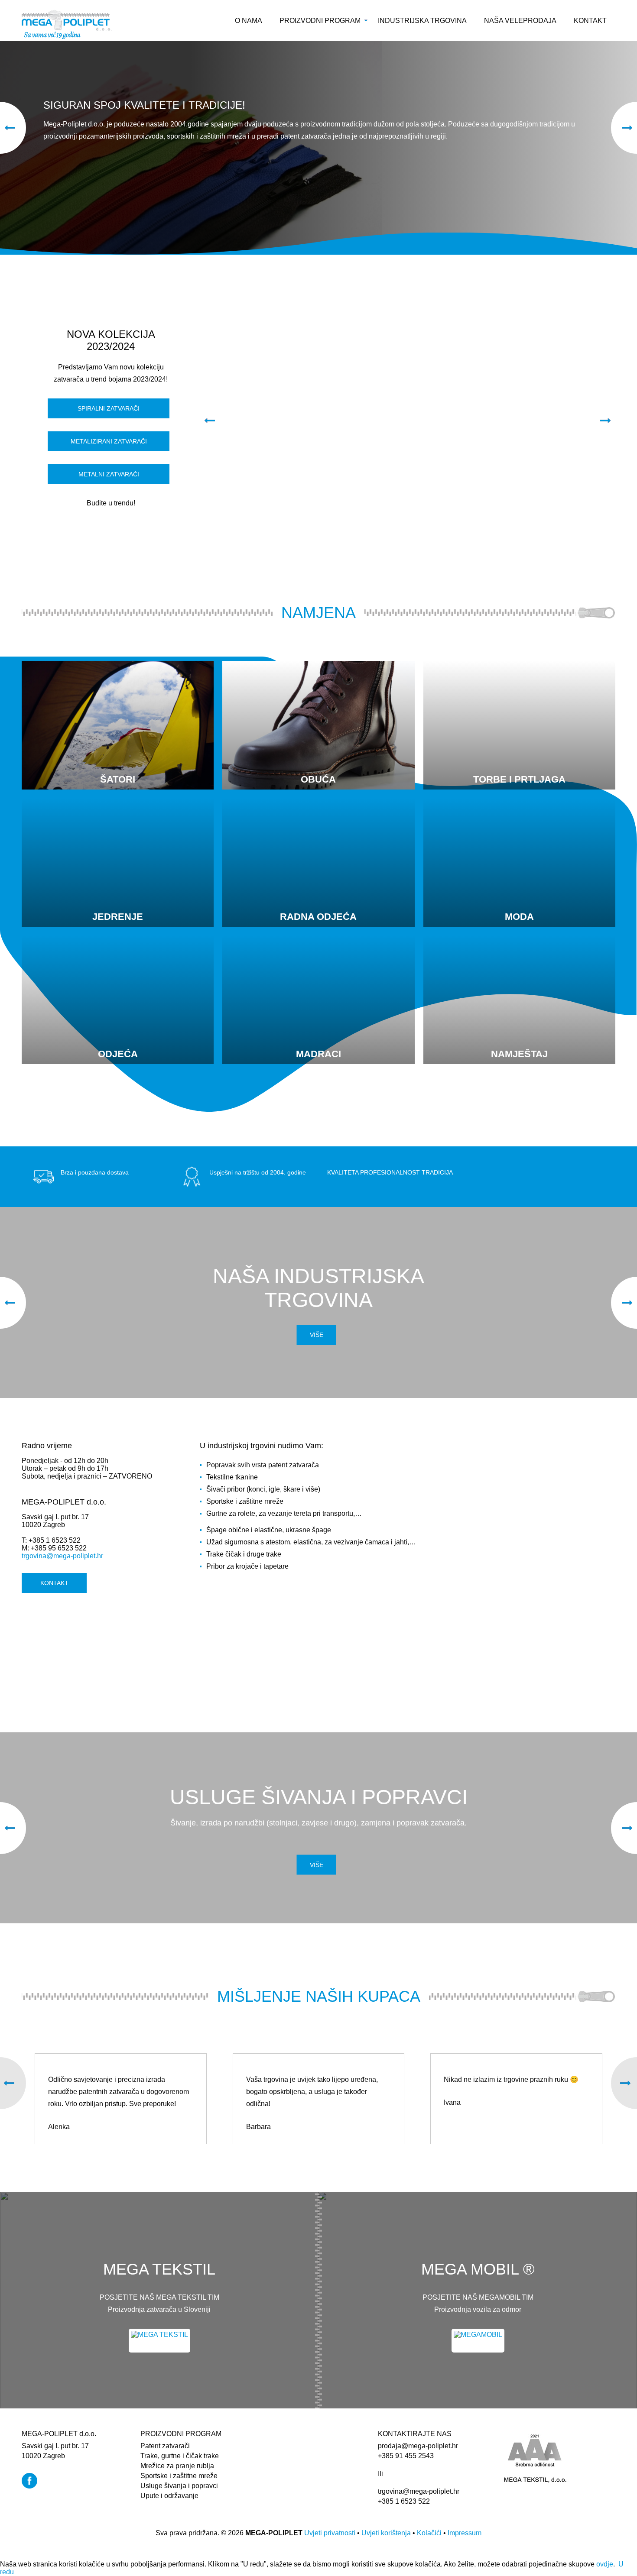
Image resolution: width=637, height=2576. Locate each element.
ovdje (605, 2564)
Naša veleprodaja (520, 21)
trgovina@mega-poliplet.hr (62, 1556)
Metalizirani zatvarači (109, 441)
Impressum (465, 2533)
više (317, 1865)
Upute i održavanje (169, 2496)
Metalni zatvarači (109, 474)
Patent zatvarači (165, 2446)
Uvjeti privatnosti (330, 2533)
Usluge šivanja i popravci (179, 2486)
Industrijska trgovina (422, 21)
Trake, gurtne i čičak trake (180, 2456)
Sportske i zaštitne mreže (179, 2476)
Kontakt (590, 21)
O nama (249, 21)
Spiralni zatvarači (109, 408)
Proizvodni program (320, 21)
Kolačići (429, 2533)
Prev (200, 421)
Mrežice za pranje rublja (177, 2466)
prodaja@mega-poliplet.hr (418, 2446)
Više (317, 1335)
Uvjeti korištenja (386, 2533)
